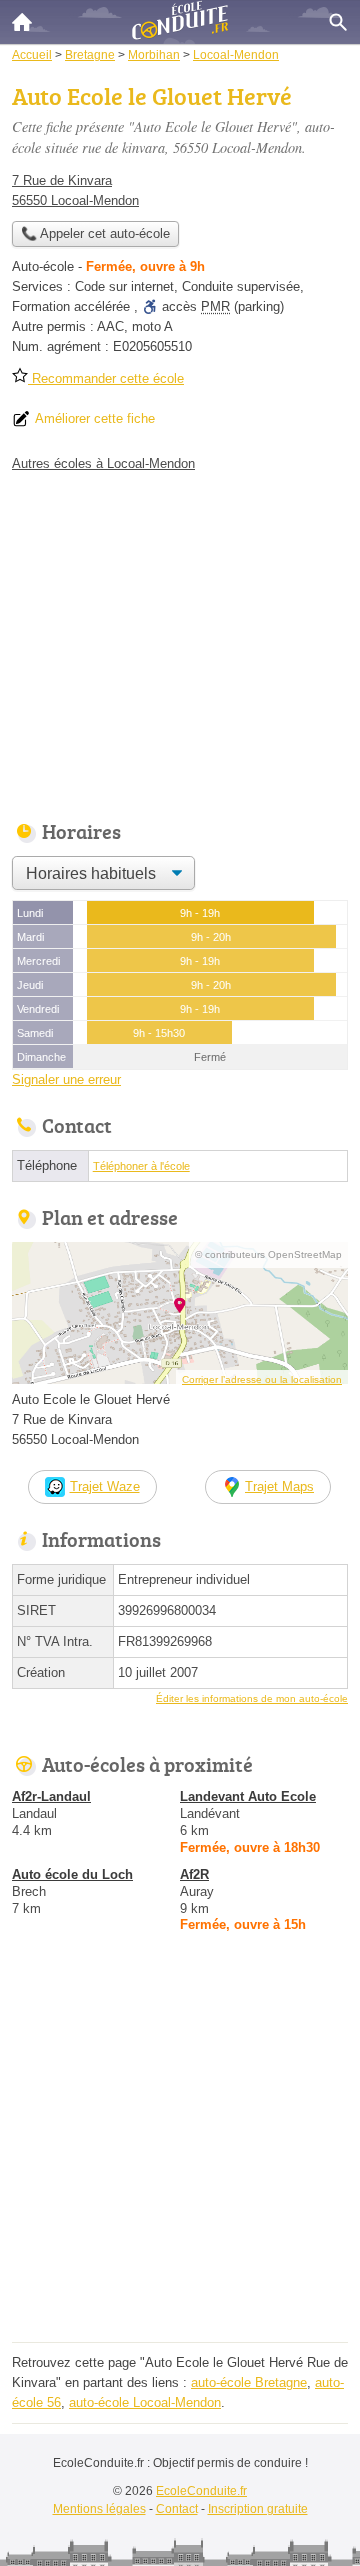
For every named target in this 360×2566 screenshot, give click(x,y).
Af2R (194, 1874)
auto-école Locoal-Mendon (145, 2402)
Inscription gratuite (258, 2509)
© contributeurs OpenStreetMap (268, 1254)
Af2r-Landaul (51, 1796)
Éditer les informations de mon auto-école (252, 1698)
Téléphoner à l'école (141, 1166)
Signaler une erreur (66, 1079)
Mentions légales (99, 2509)
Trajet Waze (105, 1486)
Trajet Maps (279, 1486)
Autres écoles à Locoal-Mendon (103, 463)
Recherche (338, 22)
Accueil (22, 22)
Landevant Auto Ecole (248, 1796)
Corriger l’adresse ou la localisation (262, 1379)
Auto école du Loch (72, 1874)
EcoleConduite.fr (201, 2491)
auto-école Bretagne (249, 2382)
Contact (177, 2509)
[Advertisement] (180, 2156)
